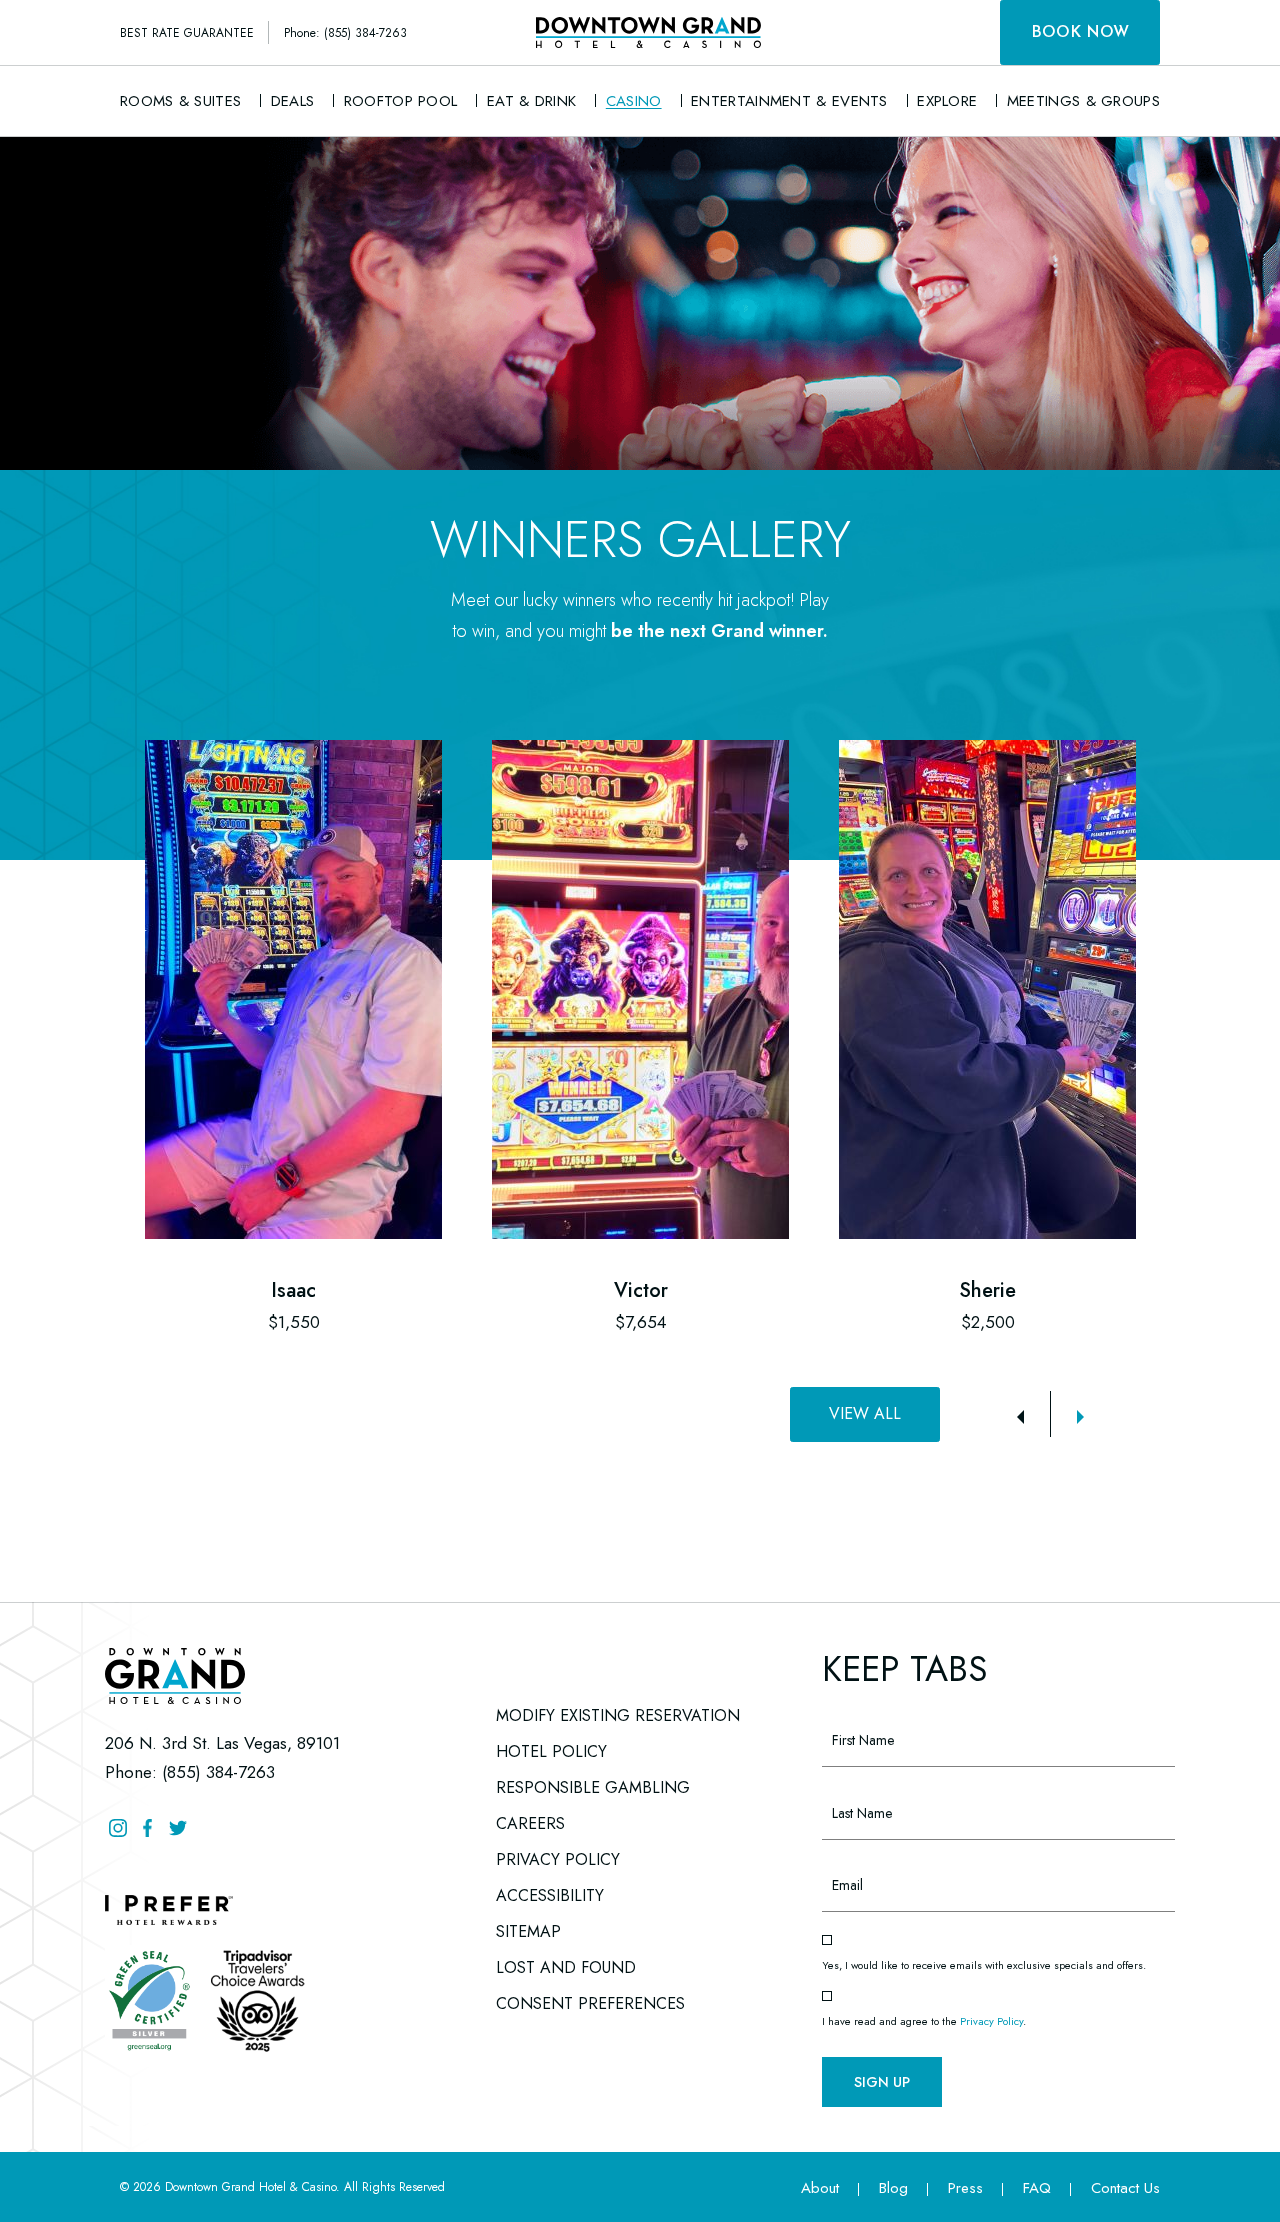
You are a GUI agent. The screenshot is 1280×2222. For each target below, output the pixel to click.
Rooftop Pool (401, 101)
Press (965, 2188)
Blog (893, 2188)
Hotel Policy (551, 1751)
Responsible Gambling (593, 1787)
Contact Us (1125, 2188)
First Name (856, 1706)
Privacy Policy (558, 1859)
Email (838, 1851)
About (820, 2188)
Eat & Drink (531, 101)
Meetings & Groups (1083, 101)
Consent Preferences (590, 2003)
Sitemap (528, 1931)
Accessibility (550, 1895)
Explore (947, 101)
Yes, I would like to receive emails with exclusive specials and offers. (984, 1965)
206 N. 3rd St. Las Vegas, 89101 (222, 1743)
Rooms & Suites (180, 101)
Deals (293, 101)
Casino (634, 101)
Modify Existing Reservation (618, 1715)
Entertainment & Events (789, 101)
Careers (530, 1820)
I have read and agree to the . (924, 2021)
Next (1080, 1417)
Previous (1020, 1417)
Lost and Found (566, 1964)
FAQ (1037, 2188)
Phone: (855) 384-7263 (345, 33)
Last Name (855, 1778)
